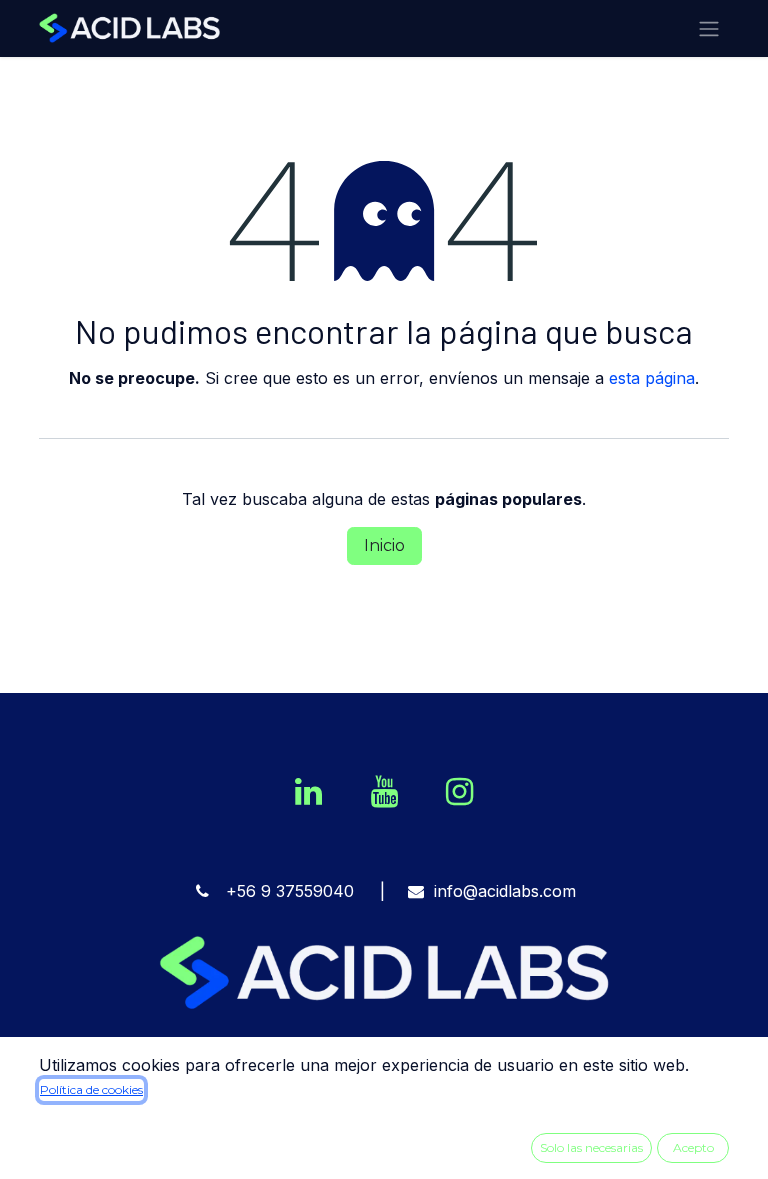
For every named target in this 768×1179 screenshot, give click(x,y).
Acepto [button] (693, 1147)
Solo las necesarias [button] (591, 1147)
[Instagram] (459, 792)
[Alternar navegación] (709, 28)
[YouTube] (384, 792)
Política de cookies (91, 1089)
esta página (652, 378)
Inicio (384, 545)
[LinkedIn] (309, 792)
